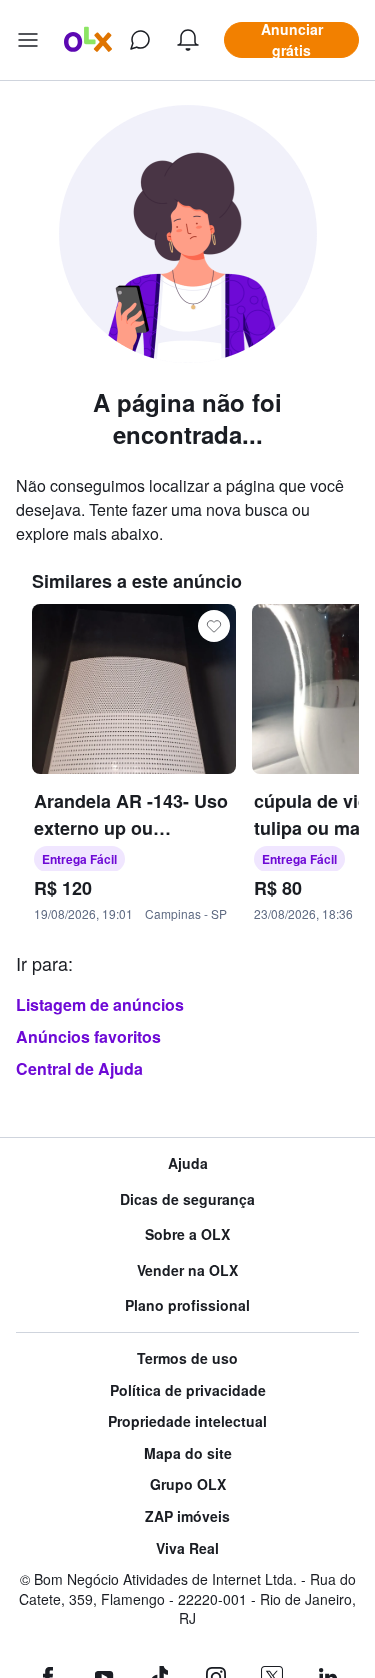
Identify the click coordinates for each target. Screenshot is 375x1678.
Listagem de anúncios (100, 1004)
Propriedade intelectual (187, 1421)
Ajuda (188, 1163)
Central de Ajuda (79, 1068)
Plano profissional (187, 1305)
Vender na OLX (187, 1270)
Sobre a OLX (187, 1234)
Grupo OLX (188, 1484)
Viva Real (187, 1548)
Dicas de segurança (187, 1199)
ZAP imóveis (187, 1516)
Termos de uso (187, 1358)
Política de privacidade (188, 1390)
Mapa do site (188, 1453)
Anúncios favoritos (88, 1036)
